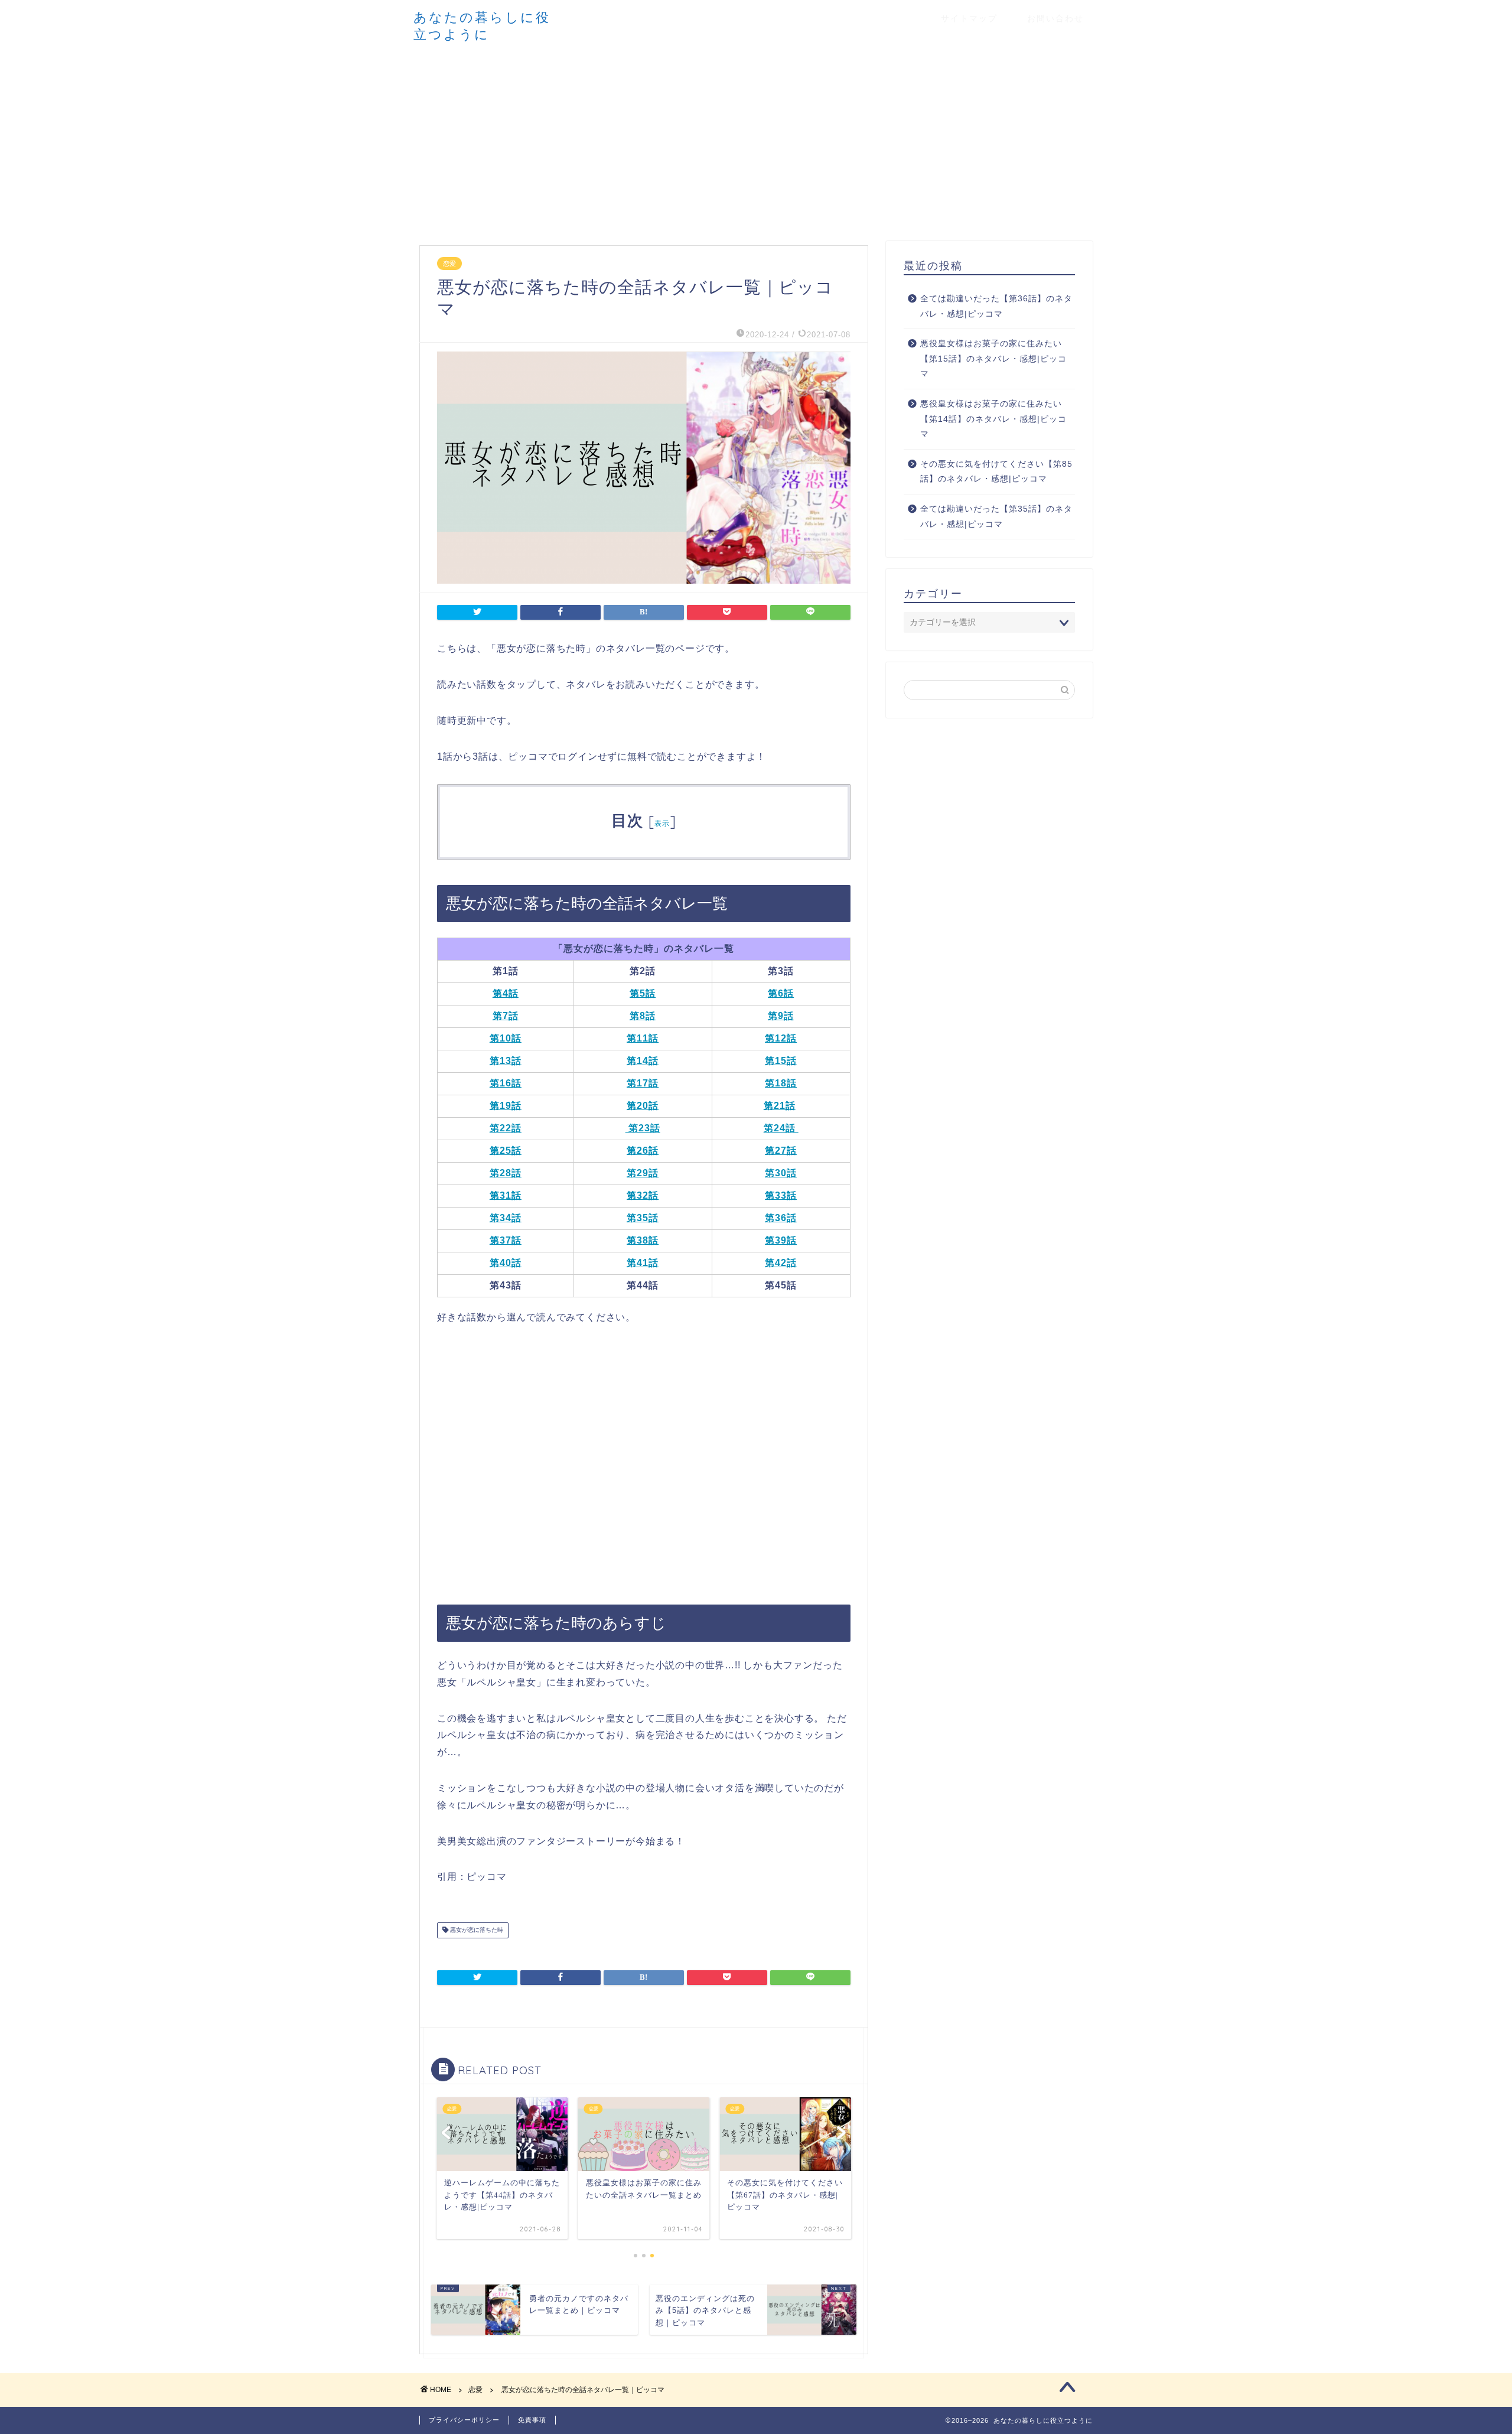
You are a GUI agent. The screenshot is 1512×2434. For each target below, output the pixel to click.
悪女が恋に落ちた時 (476, 1930)
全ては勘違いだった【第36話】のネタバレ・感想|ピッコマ (996, 306)
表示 (662, 823)
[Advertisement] (756, 141)
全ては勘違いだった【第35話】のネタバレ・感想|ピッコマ (996, 517)
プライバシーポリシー (464, 2420)
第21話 (780, 1106)
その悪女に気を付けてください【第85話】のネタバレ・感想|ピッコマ (996, 472)
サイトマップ (969, 18)
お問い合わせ (1055, 18)
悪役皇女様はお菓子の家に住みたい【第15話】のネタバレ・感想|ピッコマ (993, 359)
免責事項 (532, 2420)
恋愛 (449, 263)
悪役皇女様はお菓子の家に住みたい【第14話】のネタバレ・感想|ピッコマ (993, 419)
